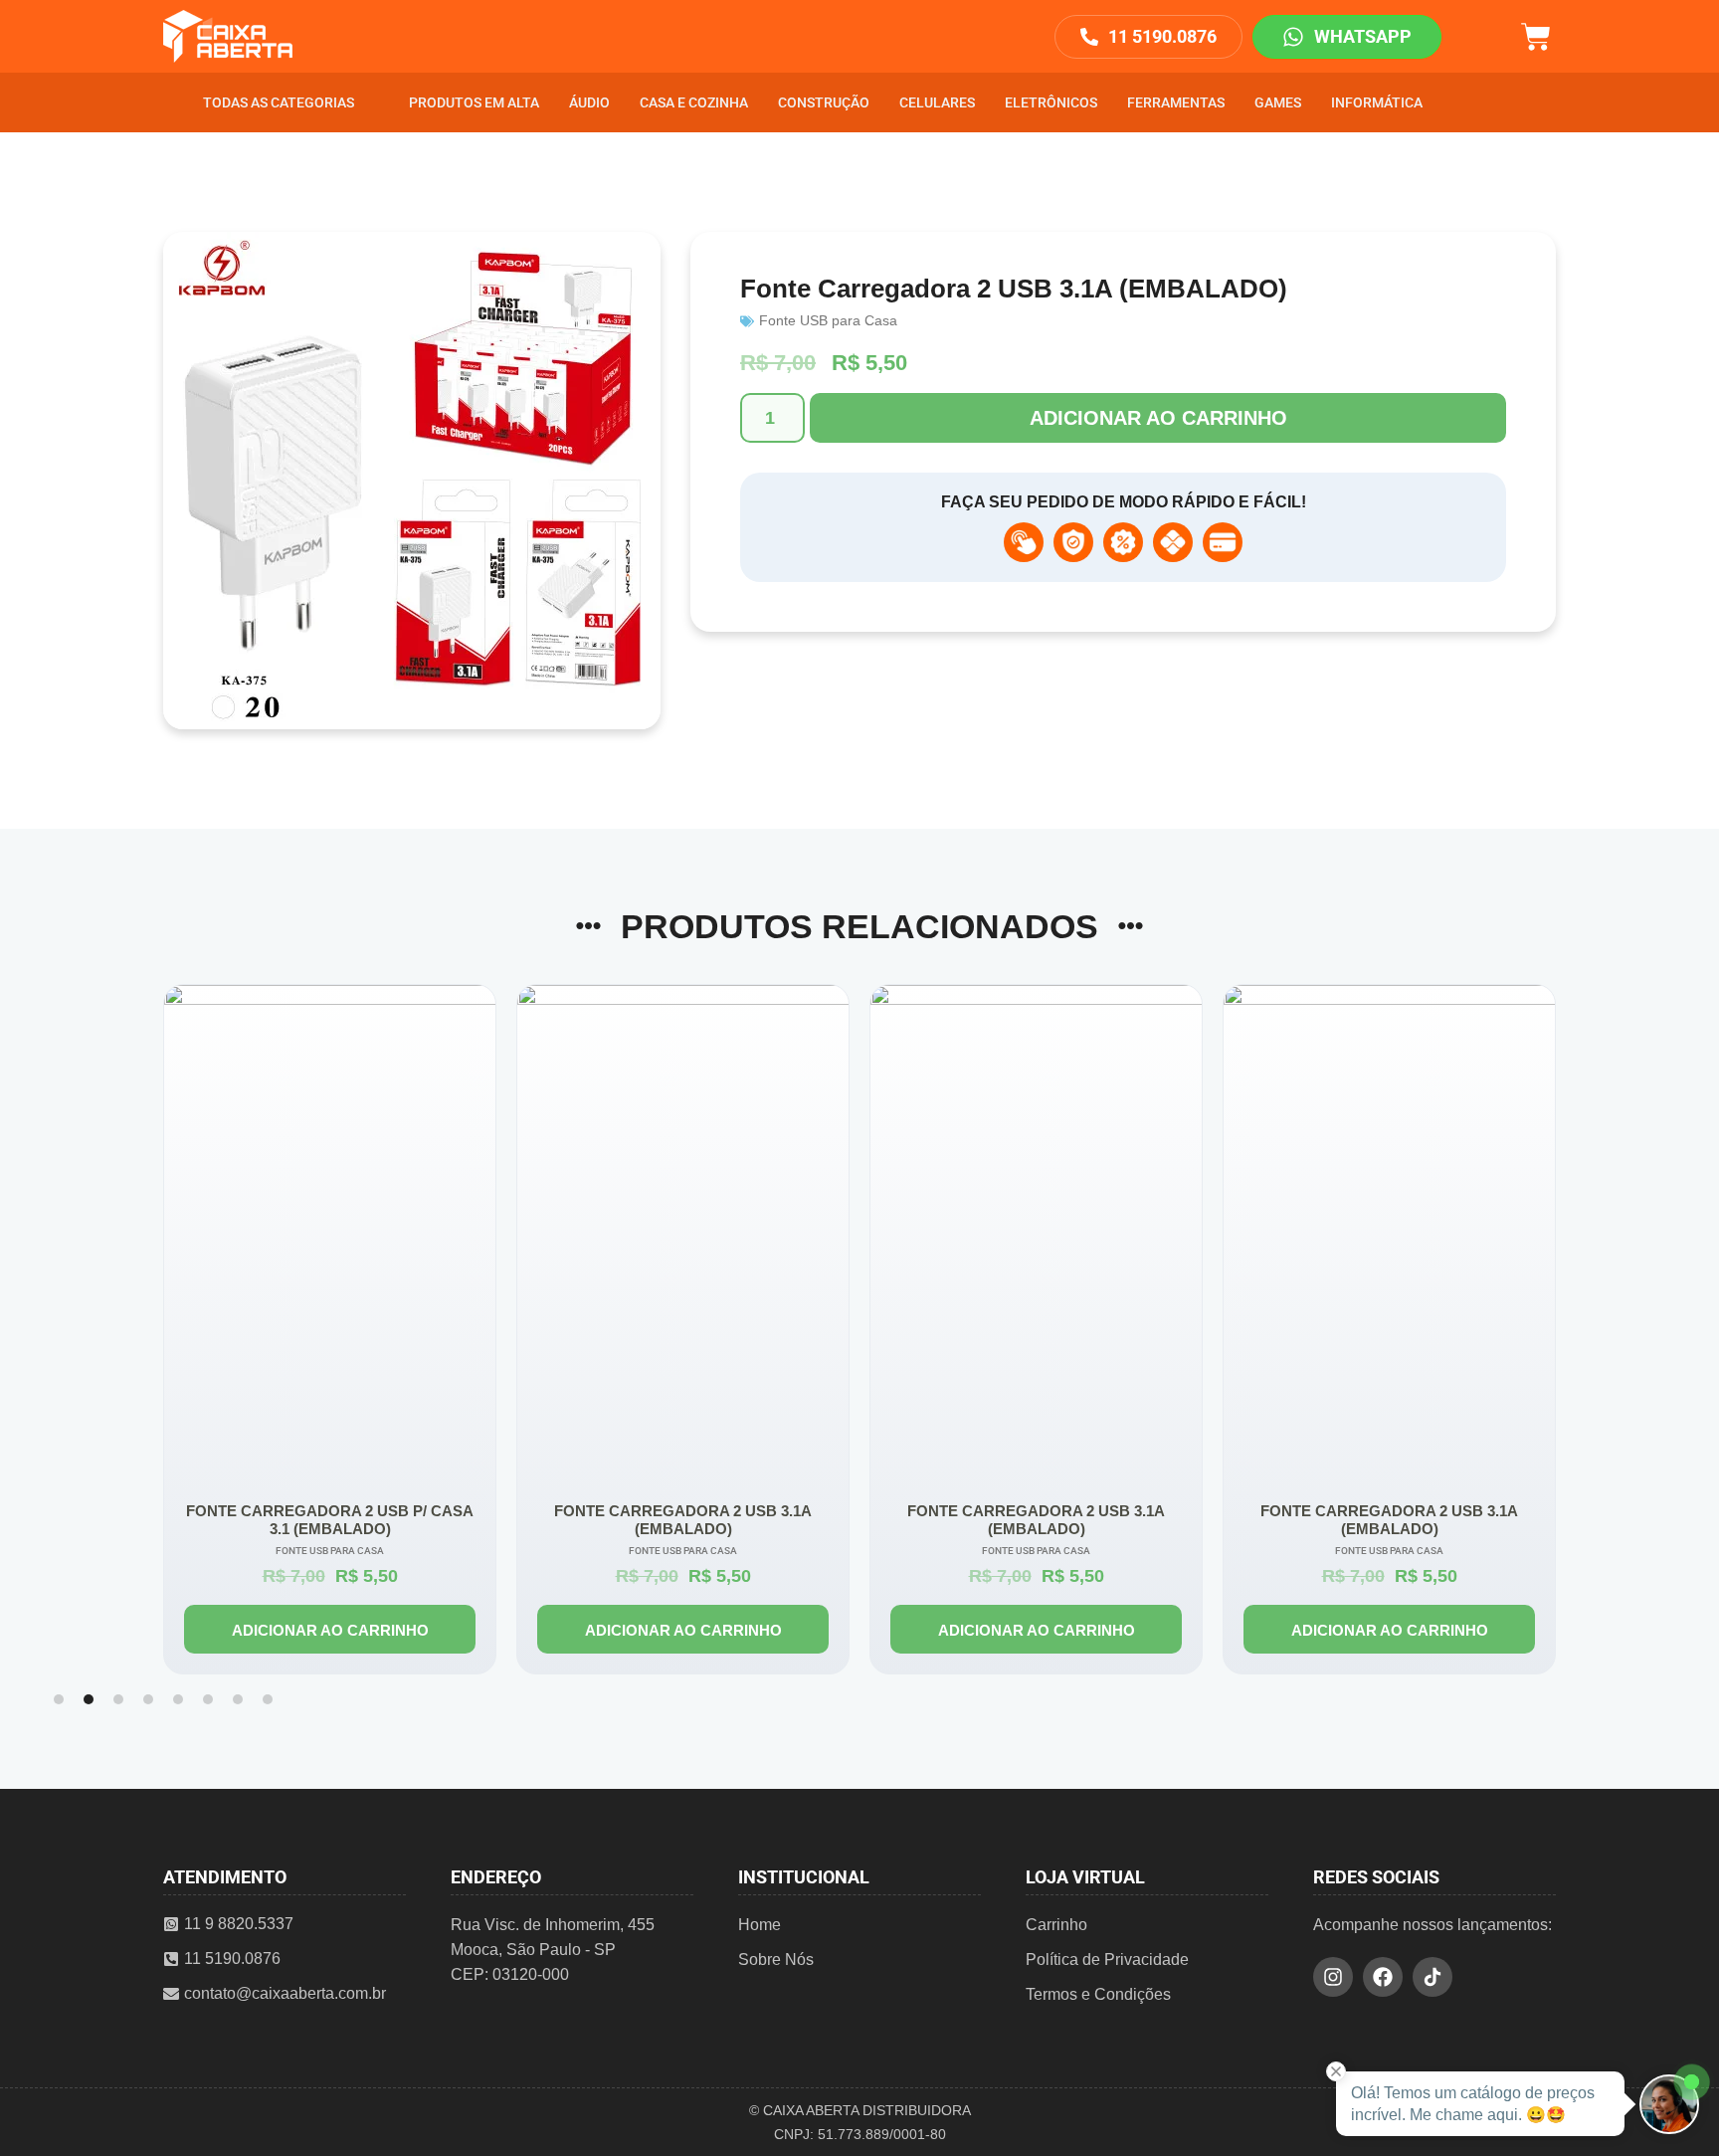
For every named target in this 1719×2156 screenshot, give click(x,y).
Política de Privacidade (1107, 1960)
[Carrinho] (1536, 34)
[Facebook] (1383, 1977)
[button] (59, 1699)
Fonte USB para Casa (828, 320)
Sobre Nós (776, 1960)
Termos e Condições (1098, 1994)
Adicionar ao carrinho (1158, 418)
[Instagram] (1333, 1977)
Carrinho (1056, 1925)
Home (760, 1925)
